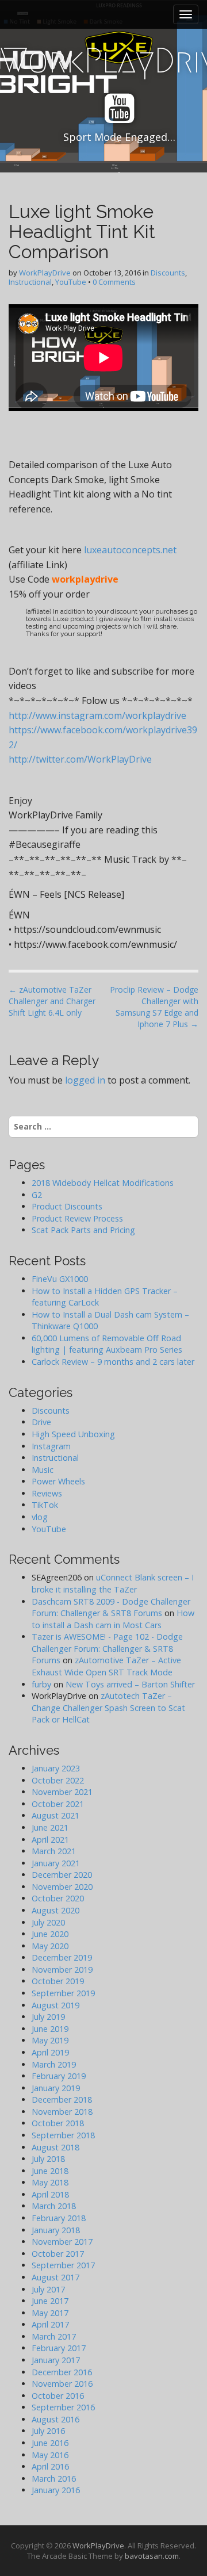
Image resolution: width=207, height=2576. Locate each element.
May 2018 (50, 2182)
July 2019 (48, 2017)
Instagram (51, 1446)
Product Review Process (77, 1218)
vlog (40, 1517)
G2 (37, 1195)
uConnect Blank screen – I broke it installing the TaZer (113, 1583)
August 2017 (55, 2277)
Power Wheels (58, 1481)
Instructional (30, 282)
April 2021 (50, 1840)
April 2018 (50, 2194)
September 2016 (63, 2407)
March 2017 (54, 2336)
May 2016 (50, 2455)
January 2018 (56, 2230)
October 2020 (58, 1898)
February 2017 (59, 2348)
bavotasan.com (152, 2556)
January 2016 (56, 2490)
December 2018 (62, 2100)
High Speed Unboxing (73, 1434)
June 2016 (50, 2443)
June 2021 (50, 1827)
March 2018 (54, 2206)
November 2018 (62, 2112)
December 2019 (62, 1957)
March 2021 (54, 1851)
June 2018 (50, 2171)
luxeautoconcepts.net (130, 550)
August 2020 (55, 1910)
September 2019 (63, 1993)
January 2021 (56, 1863)
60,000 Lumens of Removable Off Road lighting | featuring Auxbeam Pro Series (107, 1344)
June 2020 (50, 1934)
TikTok (45, 1505)
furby (41, 1684)
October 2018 (58, 2123)
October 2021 (58, 1804)
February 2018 (59, 2218)
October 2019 (58, 1981)
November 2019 (62, 1970)
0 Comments (114, 282)
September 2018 (63, 2135)
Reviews (47, 1493)
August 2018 (55, 2147)
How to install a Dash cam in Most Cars (113, 1619)
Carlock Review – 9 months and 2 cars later (113, 1362)
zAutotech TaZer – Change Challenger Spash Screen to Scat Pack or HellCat (108, 1708)
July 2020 (48, 1922)
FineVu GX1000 (60, 1279)
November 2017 (62, 2242)
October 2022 (58, 1780)
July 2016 (48, 2431)
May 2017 (50, 2313)
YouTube (71, 282)
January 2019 (56, 2088)
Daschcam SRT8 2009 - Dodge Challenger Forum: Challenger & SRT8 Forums (111, 1607)
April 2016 (50, 2466)
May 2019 (50, 2040)
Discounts (168, 273)
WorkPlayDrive (45, 273)
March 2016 (54, 2479)
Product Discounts (67, 1206)
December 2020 (62, 1875)
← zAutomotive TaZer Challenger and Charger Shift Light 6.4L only (52, 1001)
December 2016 (62, 2372)
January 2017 (56, 2360)
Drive (41, 1422)
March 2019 (54, 2064)
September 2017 (63, 2265)
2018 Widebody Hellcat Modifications (103, 1183)
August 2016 (55, 2419)
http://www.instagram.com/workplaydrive (97, 715)
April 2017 (50, 2324)
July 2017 (48, 2289)
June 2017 (50, 2301)
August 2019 (55, 2005)
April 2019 (50, 2052)
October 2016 (58, 2396)
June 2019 (50, 2029)
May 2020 (50, 1946)
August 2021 (55, 1815)
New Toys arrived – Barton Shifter (130, 1684)
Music (43, 1470)
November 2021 (62, 1792)
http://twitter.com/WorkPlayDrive (80, 759)
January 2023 (56, 1768)
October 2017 (58, 2254)
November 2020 (62, 1887)
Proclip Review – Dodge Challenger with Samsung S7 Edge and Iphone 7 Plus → (154, 1007)
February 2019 (59, 2076)
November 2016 (62, 2384)
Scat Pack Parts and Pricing (83, 1230)
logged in (85, 1080)
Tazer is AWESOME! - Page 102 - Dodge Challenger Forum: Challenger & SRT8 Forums (107, 1648)
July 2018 (48, 2159)
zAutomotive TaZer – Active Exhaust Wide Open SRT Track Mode (106, 1666)
